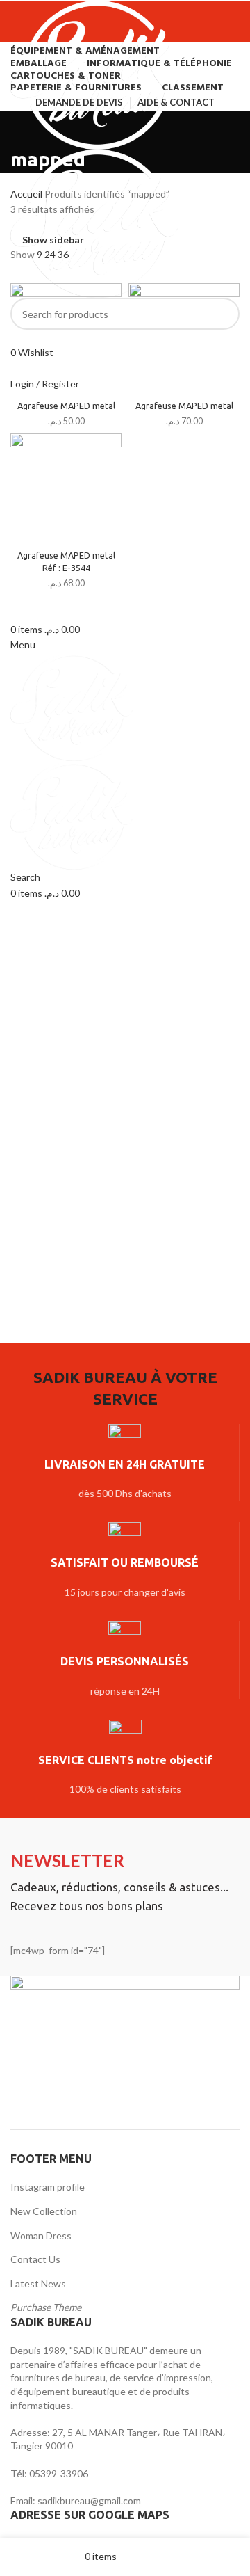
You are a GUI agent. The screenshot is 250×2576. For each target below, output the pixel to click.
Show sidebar (53, 240)
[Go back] (28, 128)
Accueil (27, 194)
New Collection (44, 2211)
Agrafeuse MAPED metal (66, 406)
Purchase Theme (46, 2307)
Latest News (38, 2283)
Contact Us (35, 2259)
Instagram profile (48, 2187)
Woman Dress (41, 2235)
